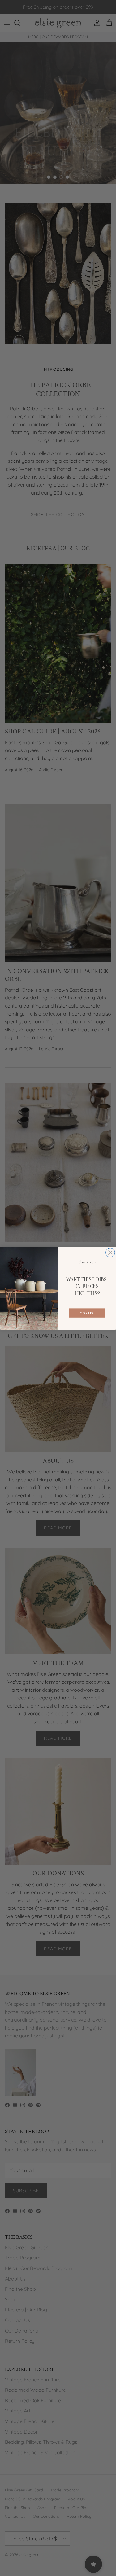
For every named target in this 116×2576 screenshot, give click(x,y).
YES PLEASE (87, 1313)
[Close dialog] (110, 1252)
